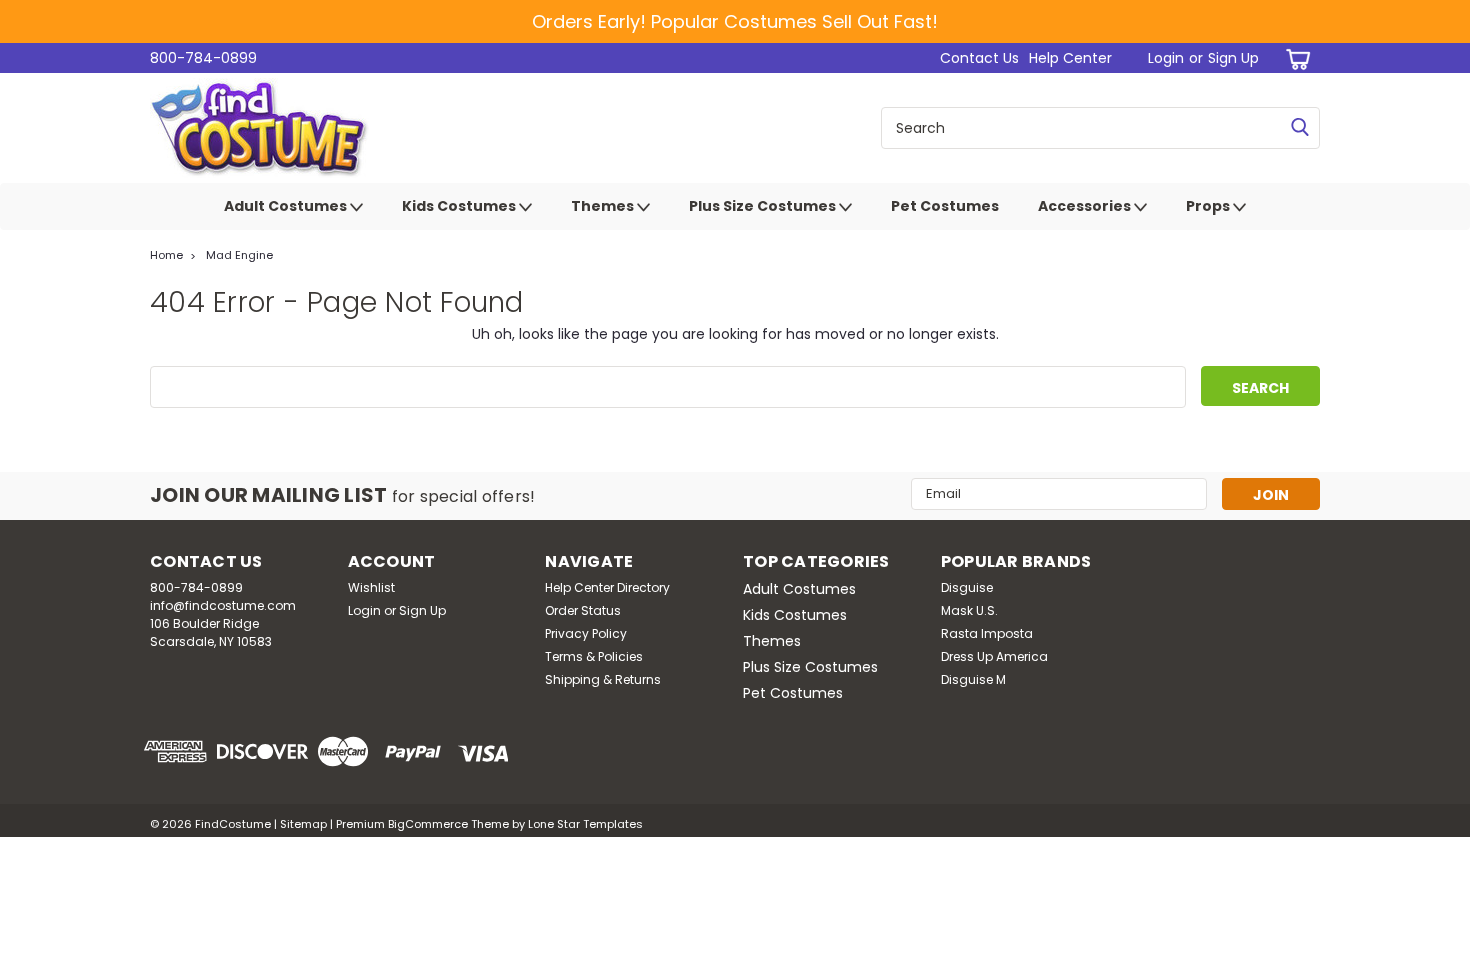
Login (1166, 58)
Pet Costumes (945, 206)
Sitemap (303, 824)
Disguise (967, 587)
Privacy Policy (586, 633)
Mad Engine (239, 255)
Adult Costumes (287, 206)
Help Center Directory (607, 587)
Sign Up (1233, 58)
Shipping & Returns (603, 679)
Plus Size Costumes (764, 206)
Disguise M (973, 679)
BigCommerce (428, 824)
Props (1209, 206)
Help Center (1070, 58)
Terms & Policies (594, 656)
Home (166, 255)
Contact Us (979, 58)
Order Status (583, 610)
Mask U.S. (969, 610)
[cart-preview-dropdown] (1294, 58)
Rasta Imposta (987, 633)
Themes (604, 206)
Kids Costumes (460, 206)
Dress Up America (994, 656)
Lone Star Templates (585, 824)
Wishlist (371, 587)
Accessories (1086, 206)
